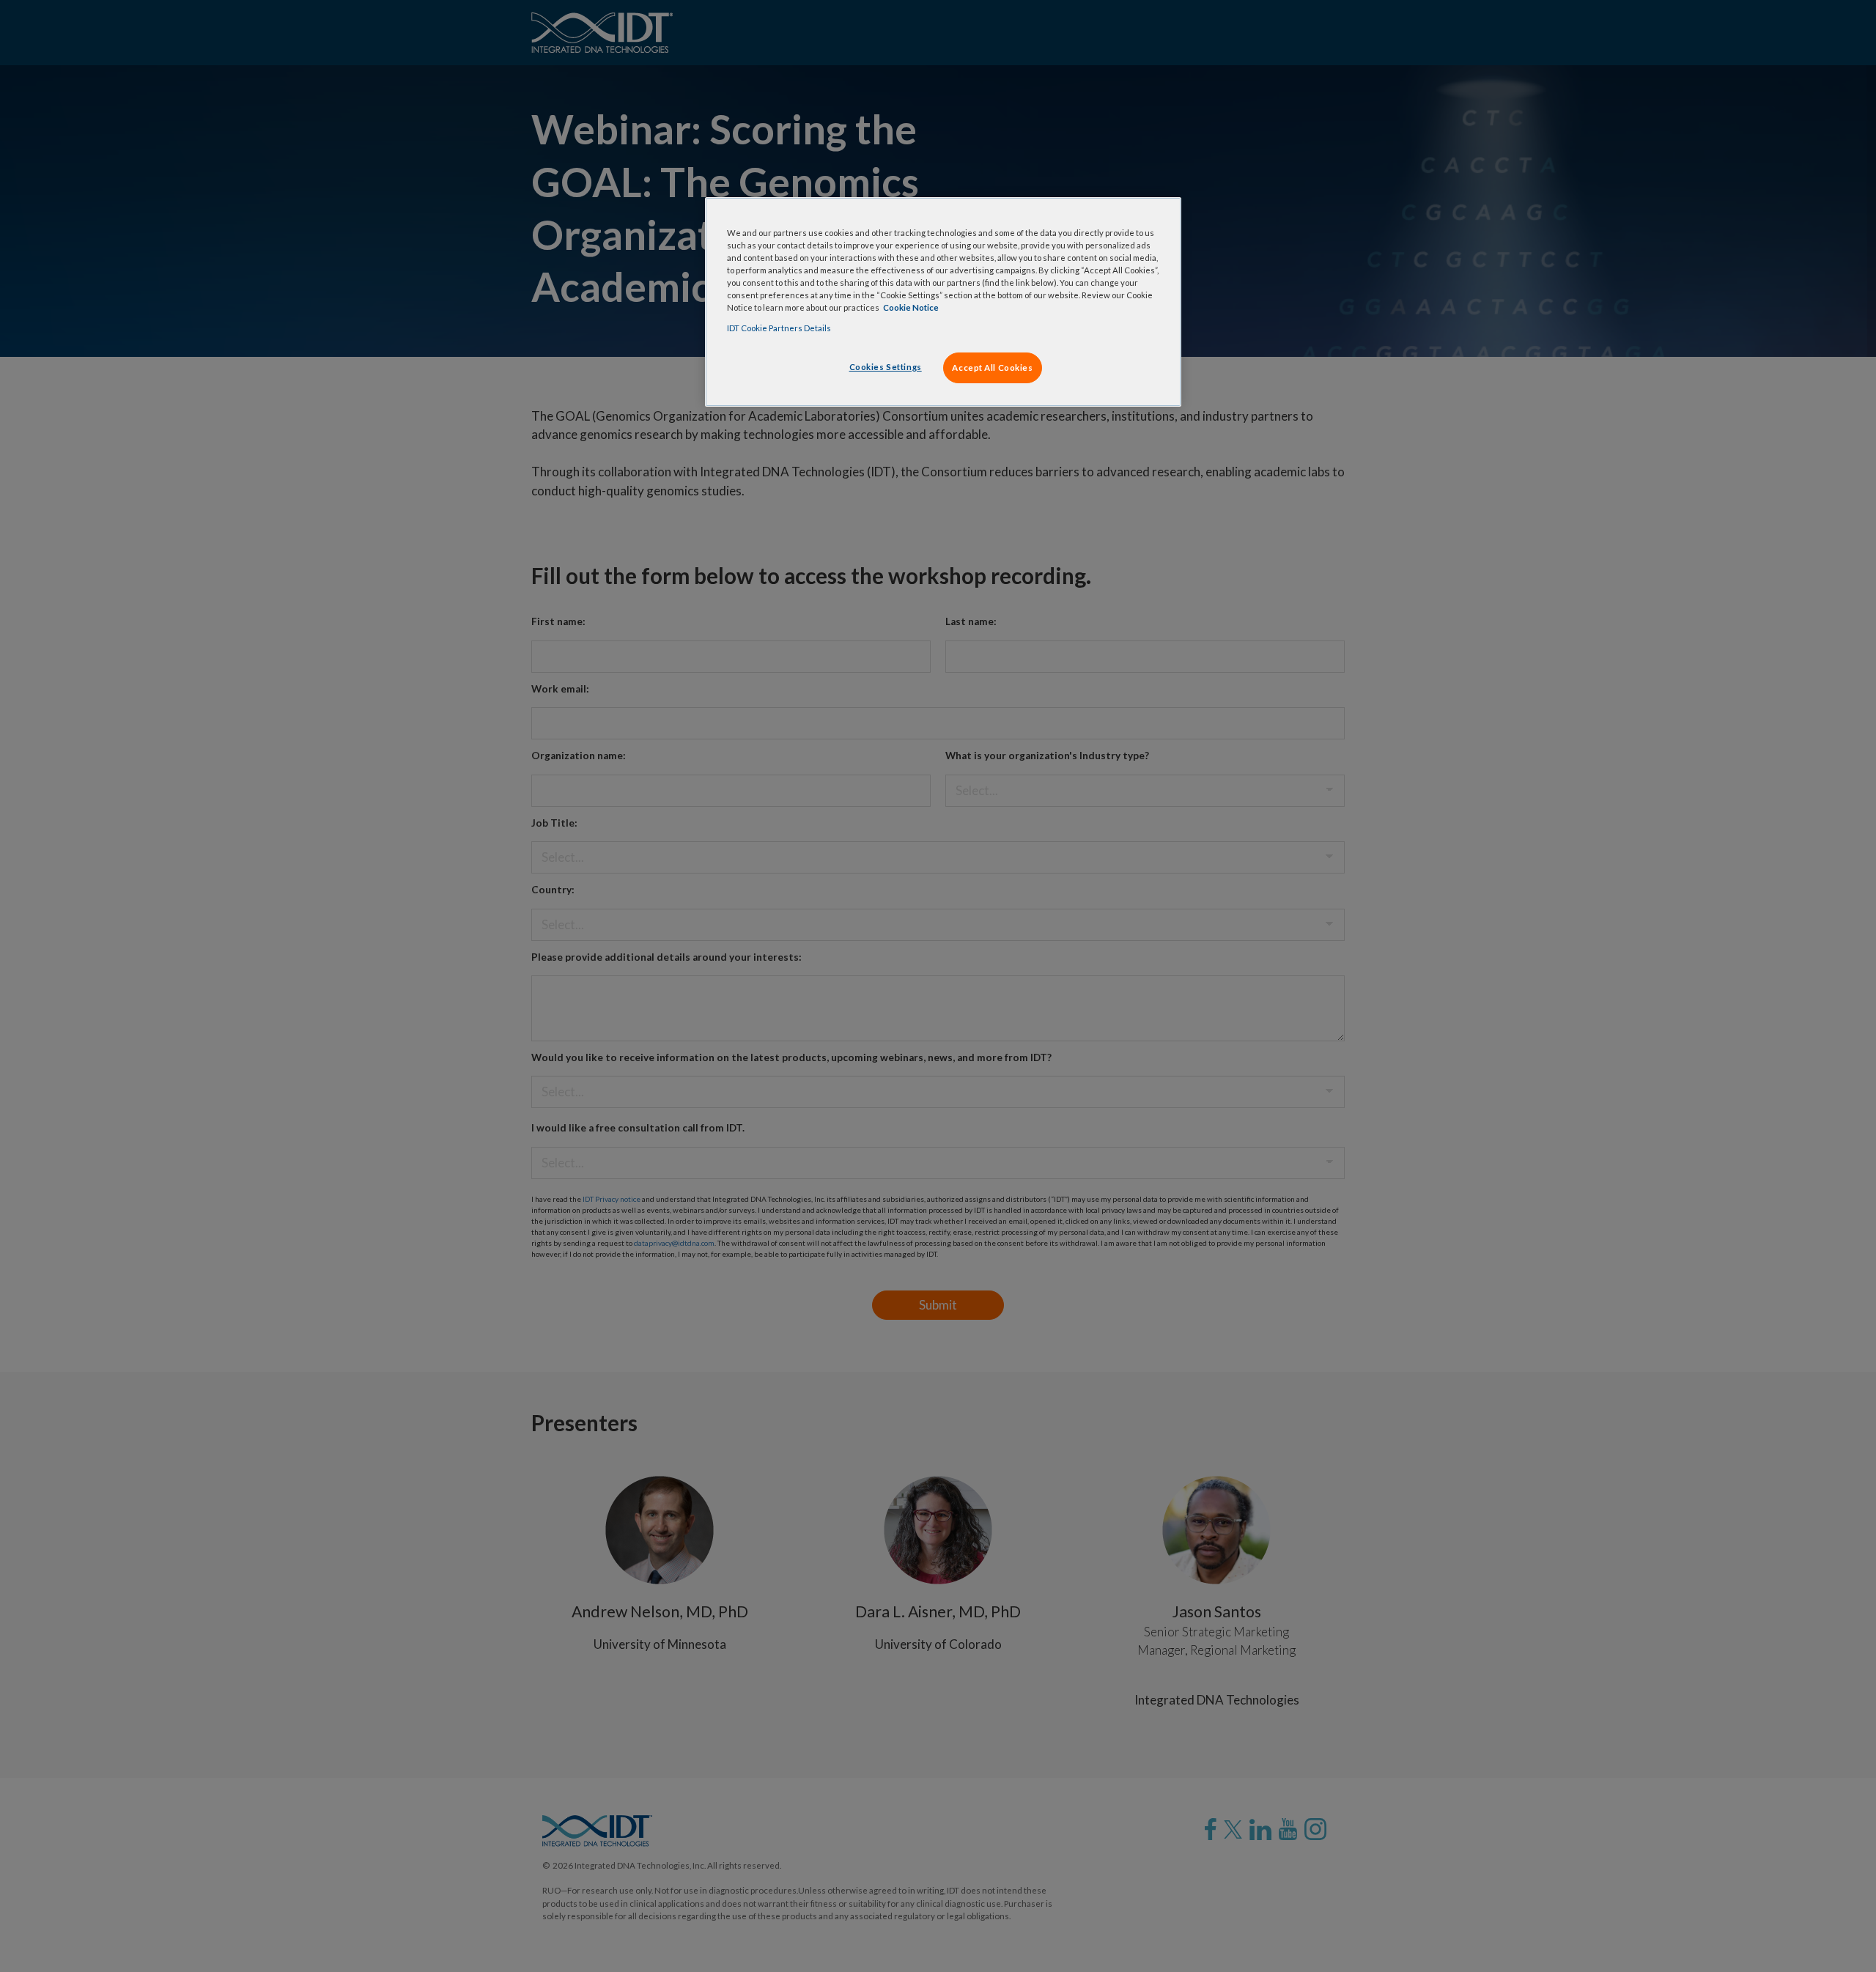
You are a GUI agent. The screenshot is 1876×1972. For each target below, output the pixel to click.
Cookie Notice (911, 307)
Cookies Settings (886, 367)
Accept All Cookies (992, 368)
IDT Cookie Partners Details (779, 328)
